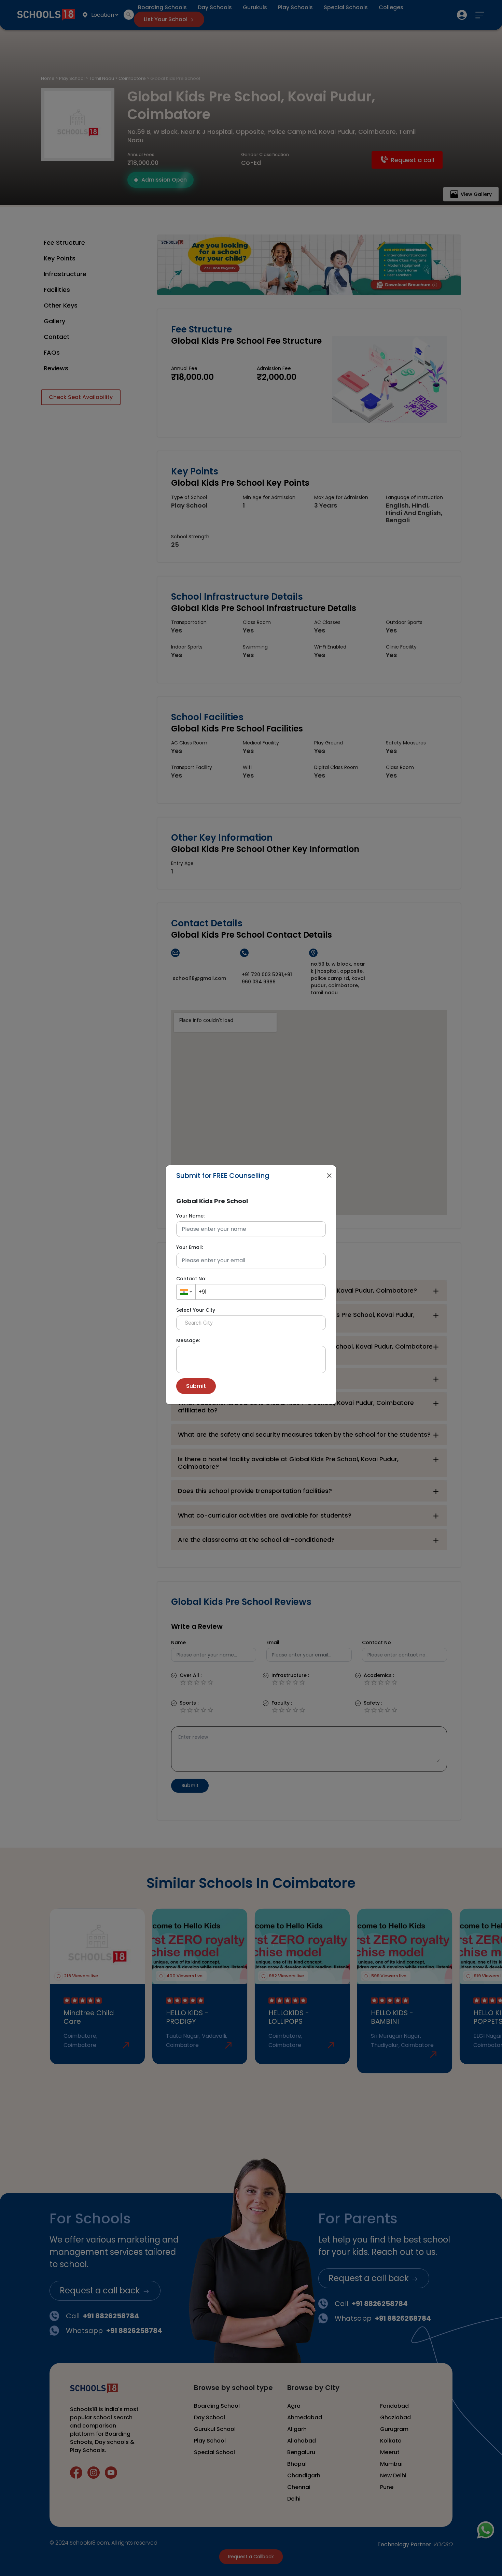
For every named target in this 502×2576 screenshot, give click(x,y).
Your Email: (190, 1247)
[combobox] (186, 1292)
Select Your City (196, 1310)
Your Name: (190, 1216)
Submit (196, 1386)
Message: (188, 1340)
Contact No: (191, 1279)
